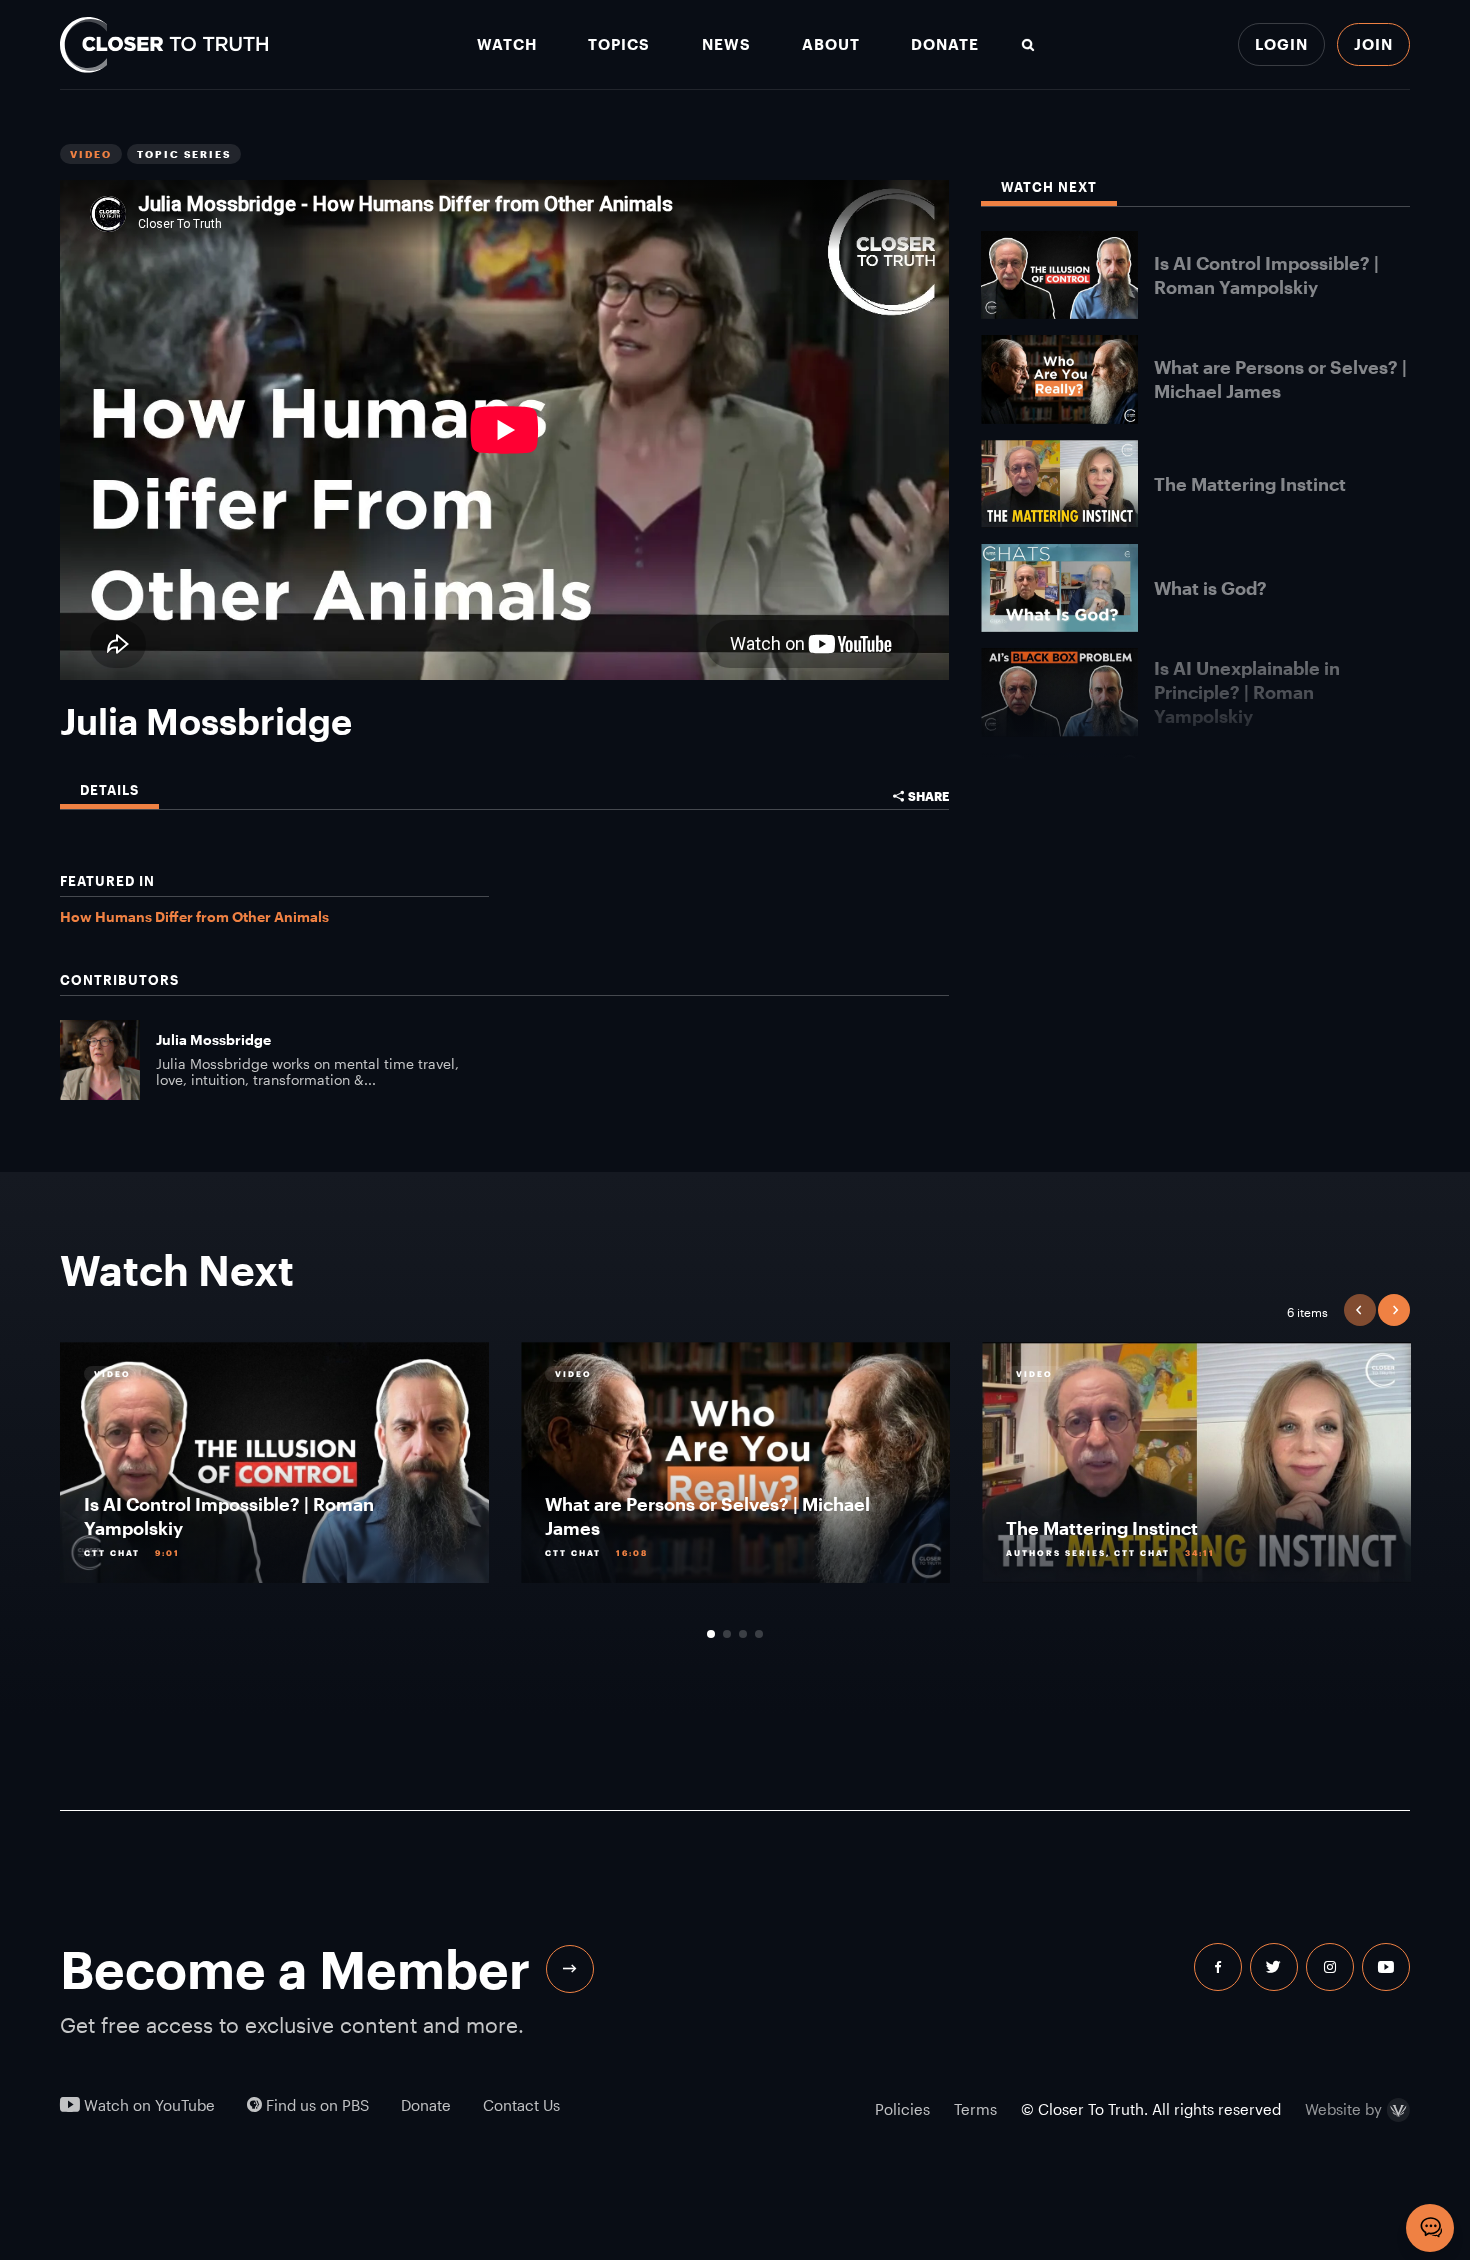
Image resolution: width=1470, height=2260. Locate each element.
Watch (507, 44)
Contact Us (521, 2105)
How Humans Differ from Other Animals (194, 916)
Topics (619, 44)
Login (1281, 44)
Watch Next (1049, 187)
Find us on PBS (315, 2105)
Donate (945, 44)
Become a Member (295, 1969)
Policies (902, 2109)
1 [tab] (711, 1634)
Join (1373, 44)
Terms (975, 2109)
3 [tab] (743, 1634)
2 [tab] (727, 1634)
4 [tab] (759, 1634)
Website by (1343, 2110)
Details (109, 790)
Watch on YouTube (147, 2105)
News (726, 44)
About (831, 44)
